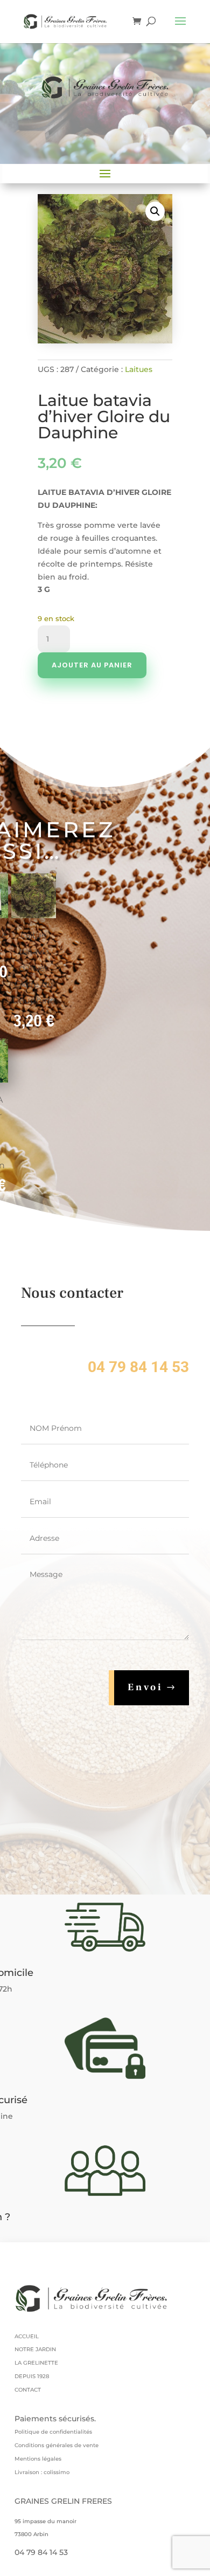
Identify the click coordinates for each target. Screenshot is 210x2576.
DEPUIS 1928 (32, 2376)
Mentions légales (38, 2459)
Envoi (145, 1687)
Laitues (139, 369)
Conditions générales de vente (57, 2445)
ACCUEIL (27, 2336)
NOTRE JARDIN (35, 2349)
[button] (155, 211)
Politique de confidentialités (53, 2432)
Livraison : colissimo (42, 2472)
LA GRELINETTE (36, 2363)
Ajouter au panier (92, 665)
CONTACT (28, 2390)
